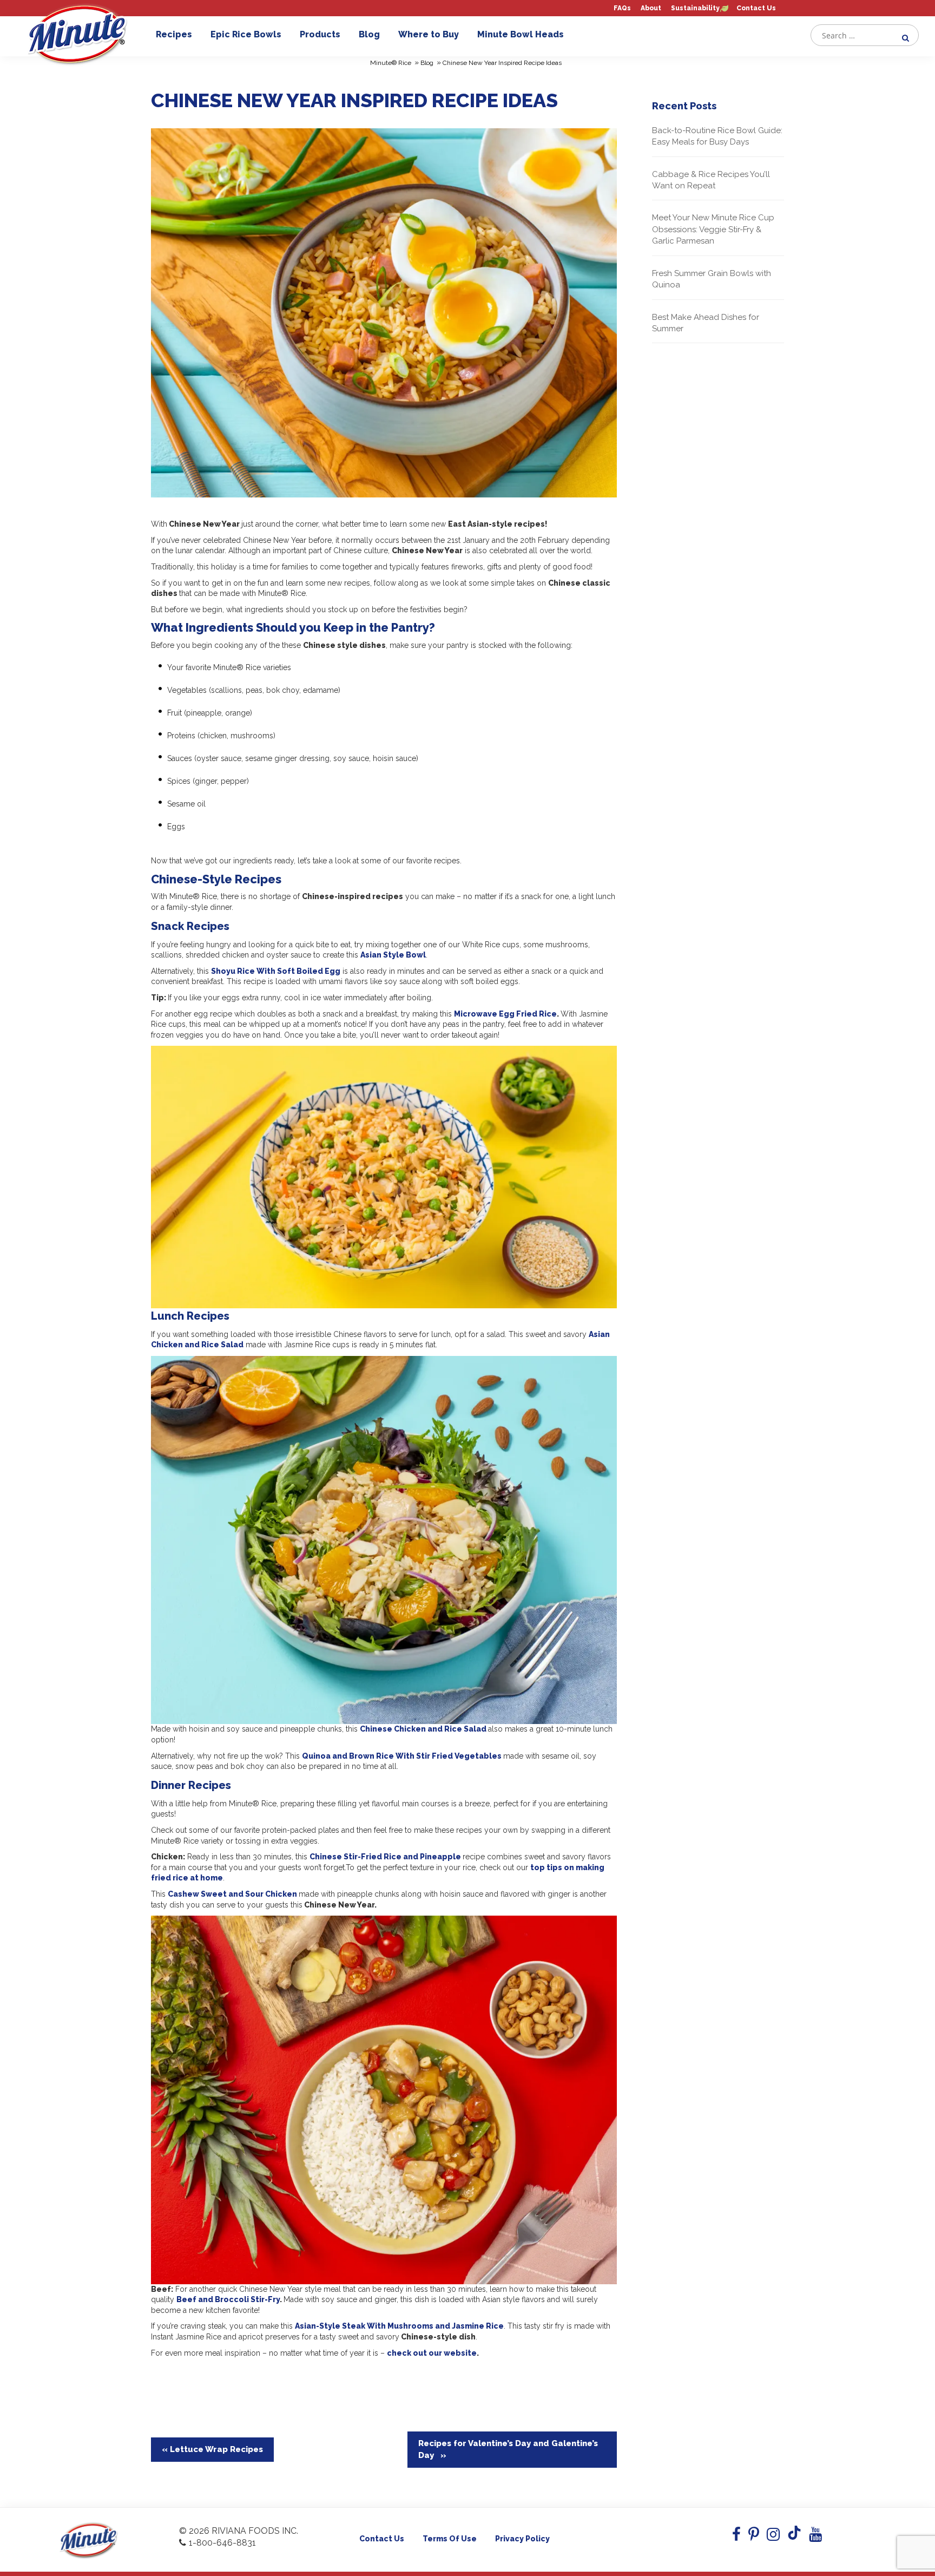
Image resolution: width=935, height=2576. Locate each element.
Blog (369, 34)
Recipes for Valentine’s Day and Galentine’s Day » (508, 2449)
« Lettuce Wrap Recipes (212, 2449)
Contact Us (756, 8)
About (651, 8)
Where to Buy (429, 34)
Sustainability (695, 8)
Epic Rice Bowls (246, 34)
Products (320, 34)
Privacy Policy (522, 2539)
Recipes (174, 34)
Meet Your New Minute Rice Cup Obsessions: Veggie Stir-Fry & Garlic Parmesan (713, 229)
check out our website (432, 2353)
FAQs (622, 8)
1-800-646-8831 (222, 2543)
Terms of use (450, 2539)
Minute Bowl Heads (521, 34)
